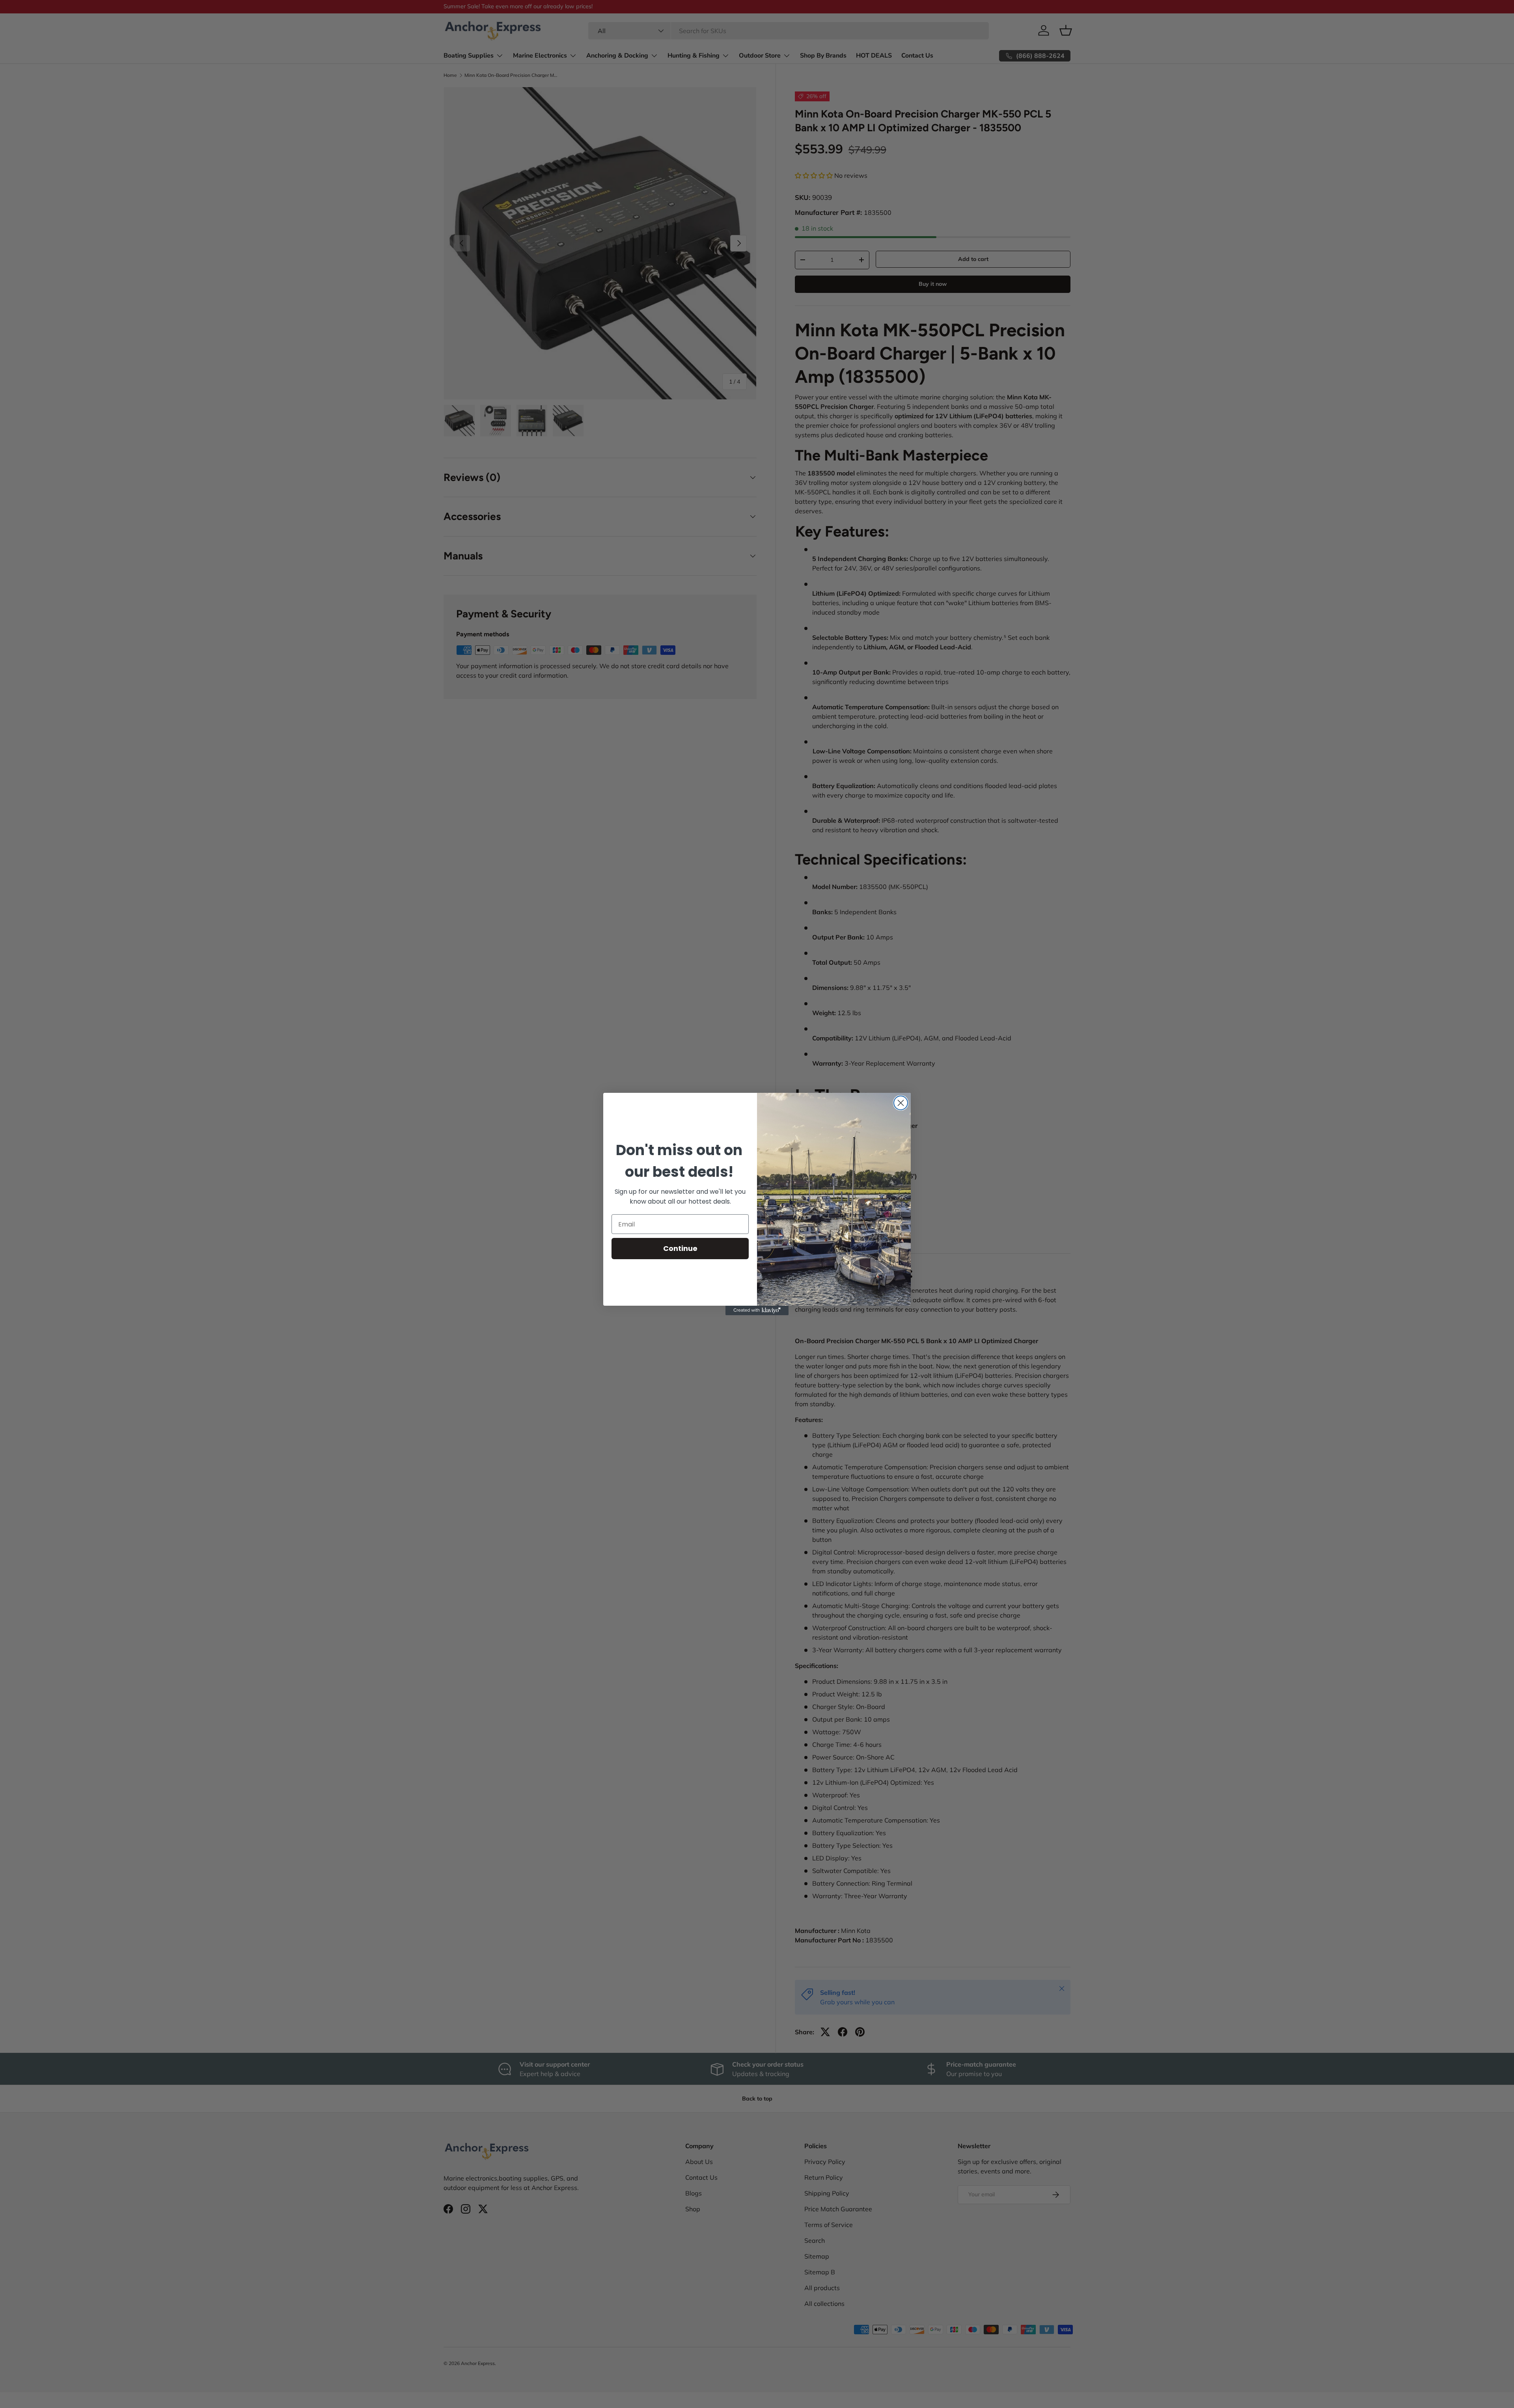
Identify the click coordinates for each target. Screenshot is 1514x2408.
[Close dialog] (901, 1103)
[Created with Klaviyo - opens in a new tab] (757, 1310)
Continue (680, 1248)
